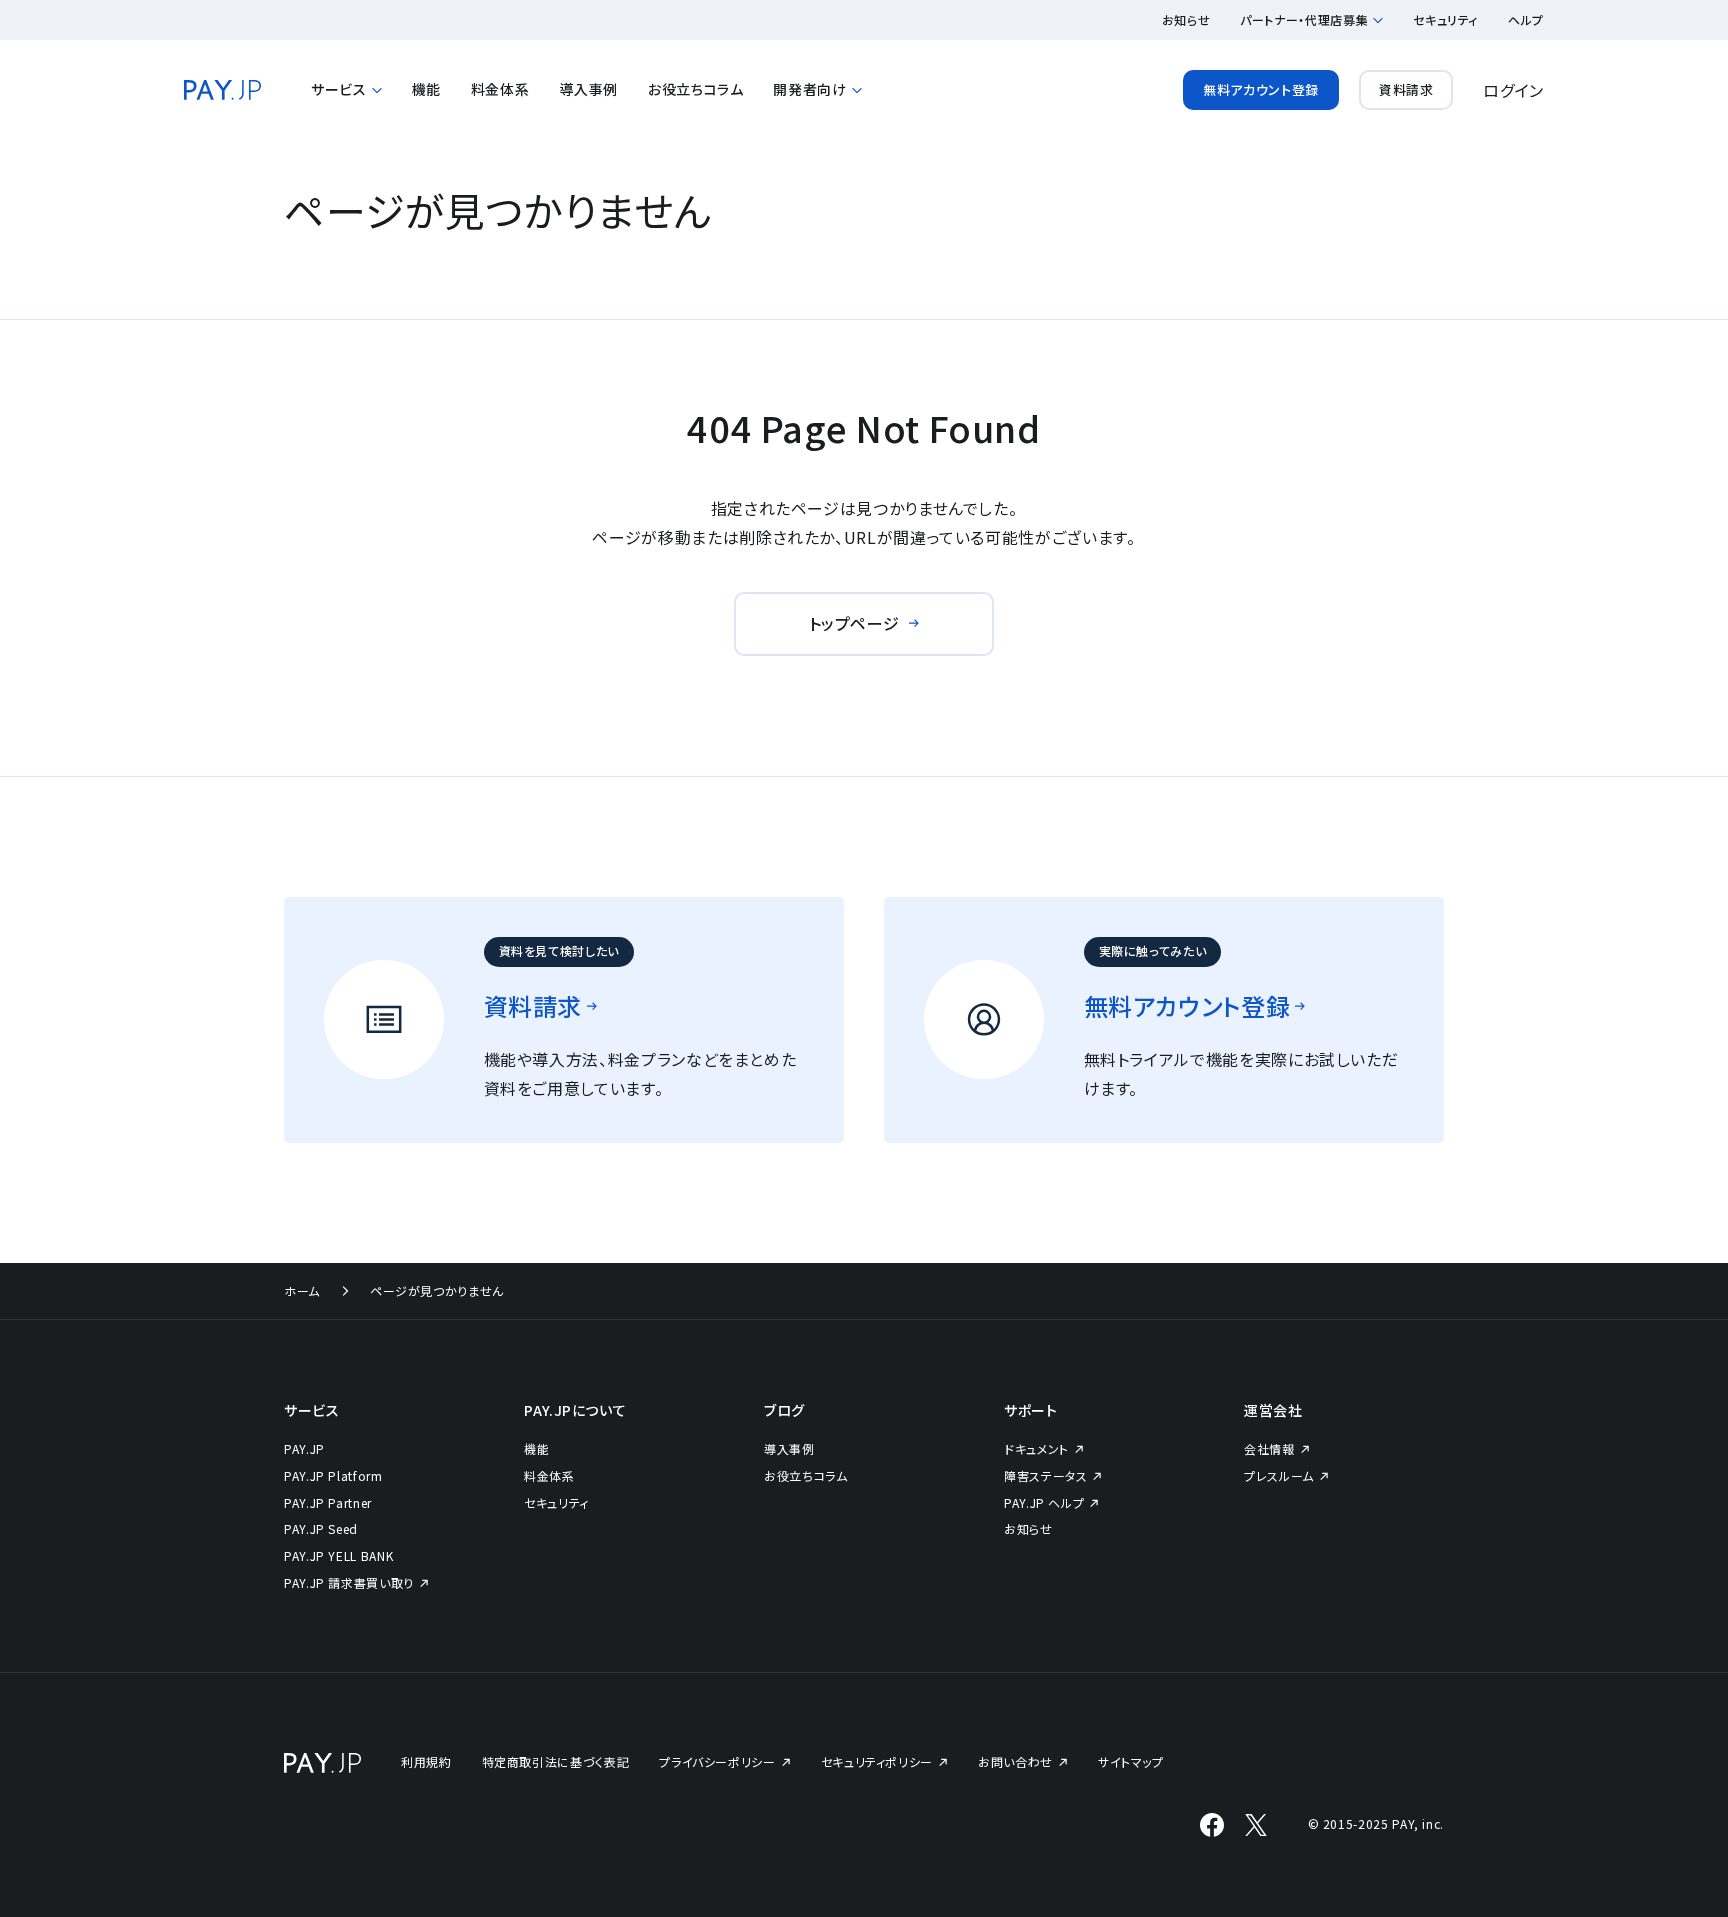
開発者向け (809, 89)
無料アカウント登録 (1261, 89)
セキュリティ (1445, 20)
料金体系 (500, 89)
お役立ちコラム (695, 89)
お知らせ (1186, 20)
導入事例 (588, 89)
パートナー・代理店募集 (1304, 20)
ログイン (1513, 90)
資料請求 (1406, 89)
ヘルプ (1526, 20)
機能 (426, 89)
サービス (339, 89)
